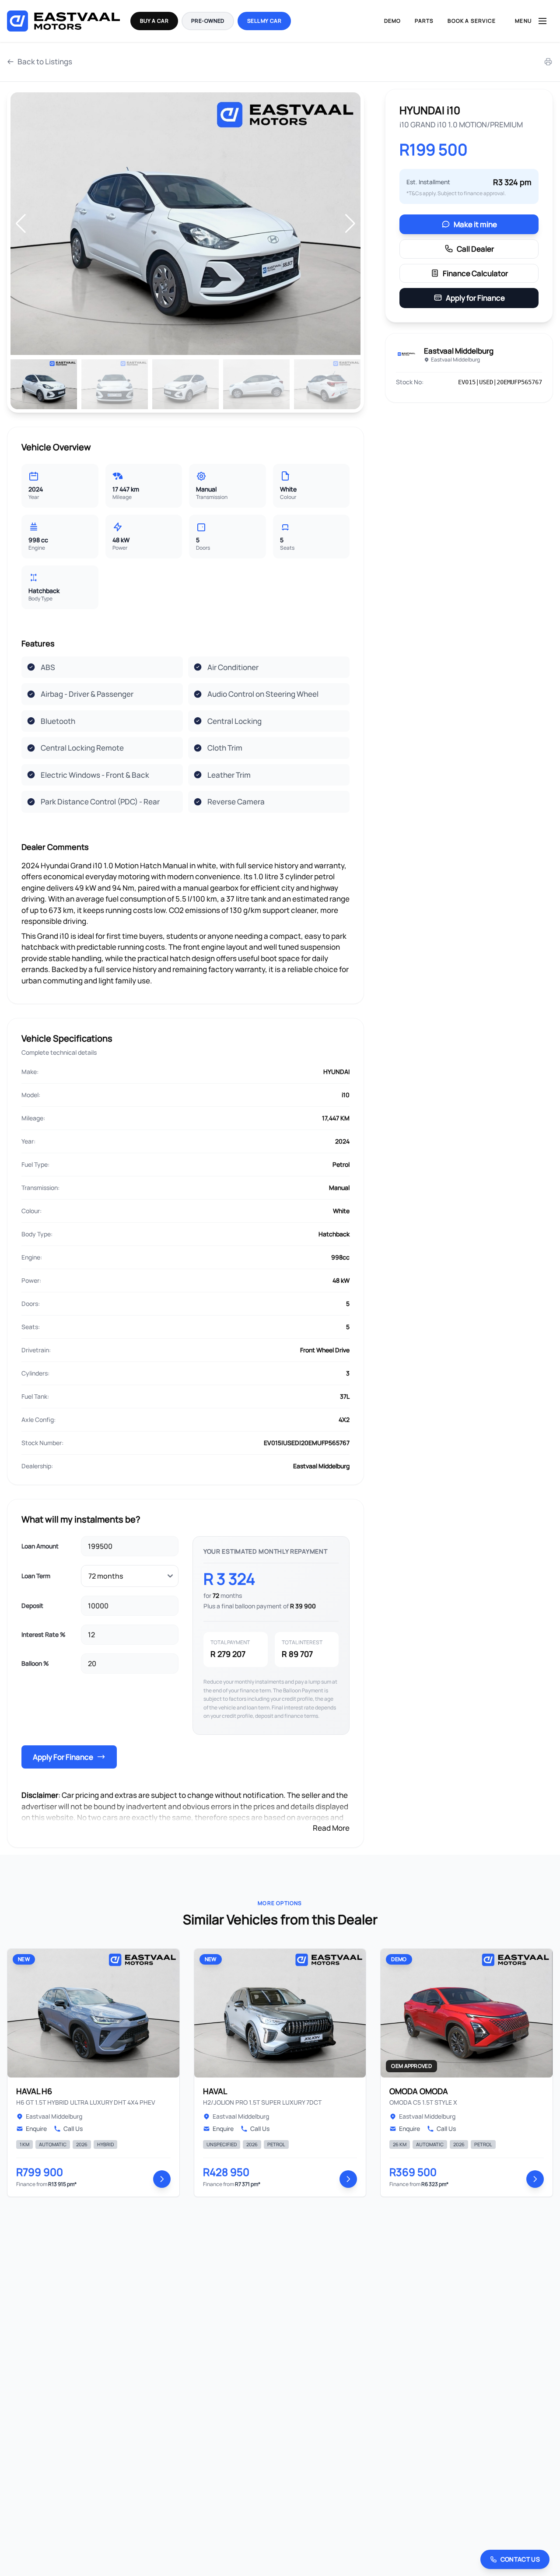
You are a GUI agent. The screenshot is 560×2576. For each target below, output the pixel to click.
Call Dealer (475, 249)
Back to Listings (45, 61)
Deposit (32, 1606)
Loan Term (36, 1576)
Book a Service (472, 21)
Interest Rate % (44, 1634)
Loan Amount (40, 1546)
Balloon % (35, 1663)
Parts (424, 21)
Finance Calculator (475, 273)
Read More (331, 1828)
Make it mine (475, 224)
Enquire (36, 2129)
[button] (350, 224)
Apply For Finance (63, 1757)
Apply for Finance (475, 298)
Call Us (73, 2129)
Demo (393, 21)
